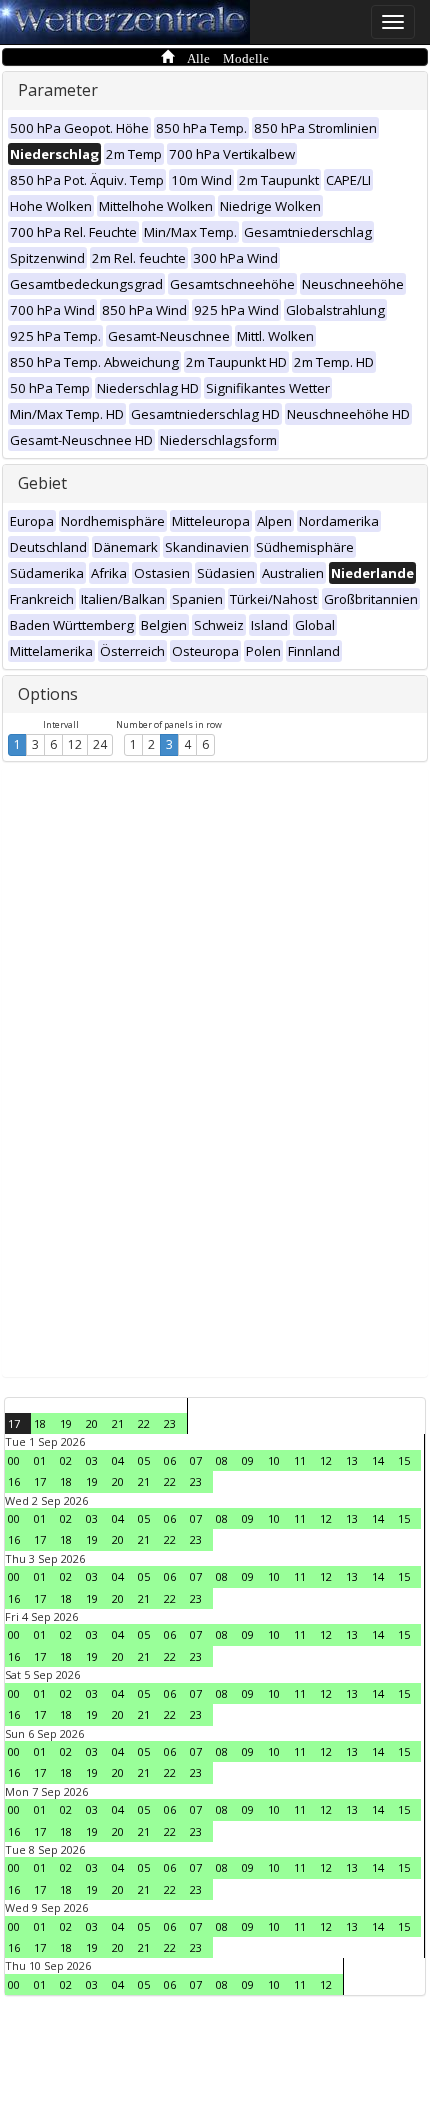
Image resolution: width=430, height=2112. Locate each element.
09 (248, 1460)
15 (404, 1460)
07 (196, 1460)
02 (66, 1460)
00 (14, 1460)
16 (14, 1481)
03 (92, 1460)
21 (118, 1423)
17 (14, 1423)
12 (75, 744)
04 (118, 1460)
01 (40, 1460)
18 (40, 1423)
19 (66, 1423)
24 (100, 744)
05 (144, 1460)
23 (170, 1423)
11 (300, 1460)
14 (378, 1460)
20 (92, 1423)
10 (274, 1460)
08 (222, 1460)
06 (170, 1460)
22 (144, 1423)
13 (352, 1460)
